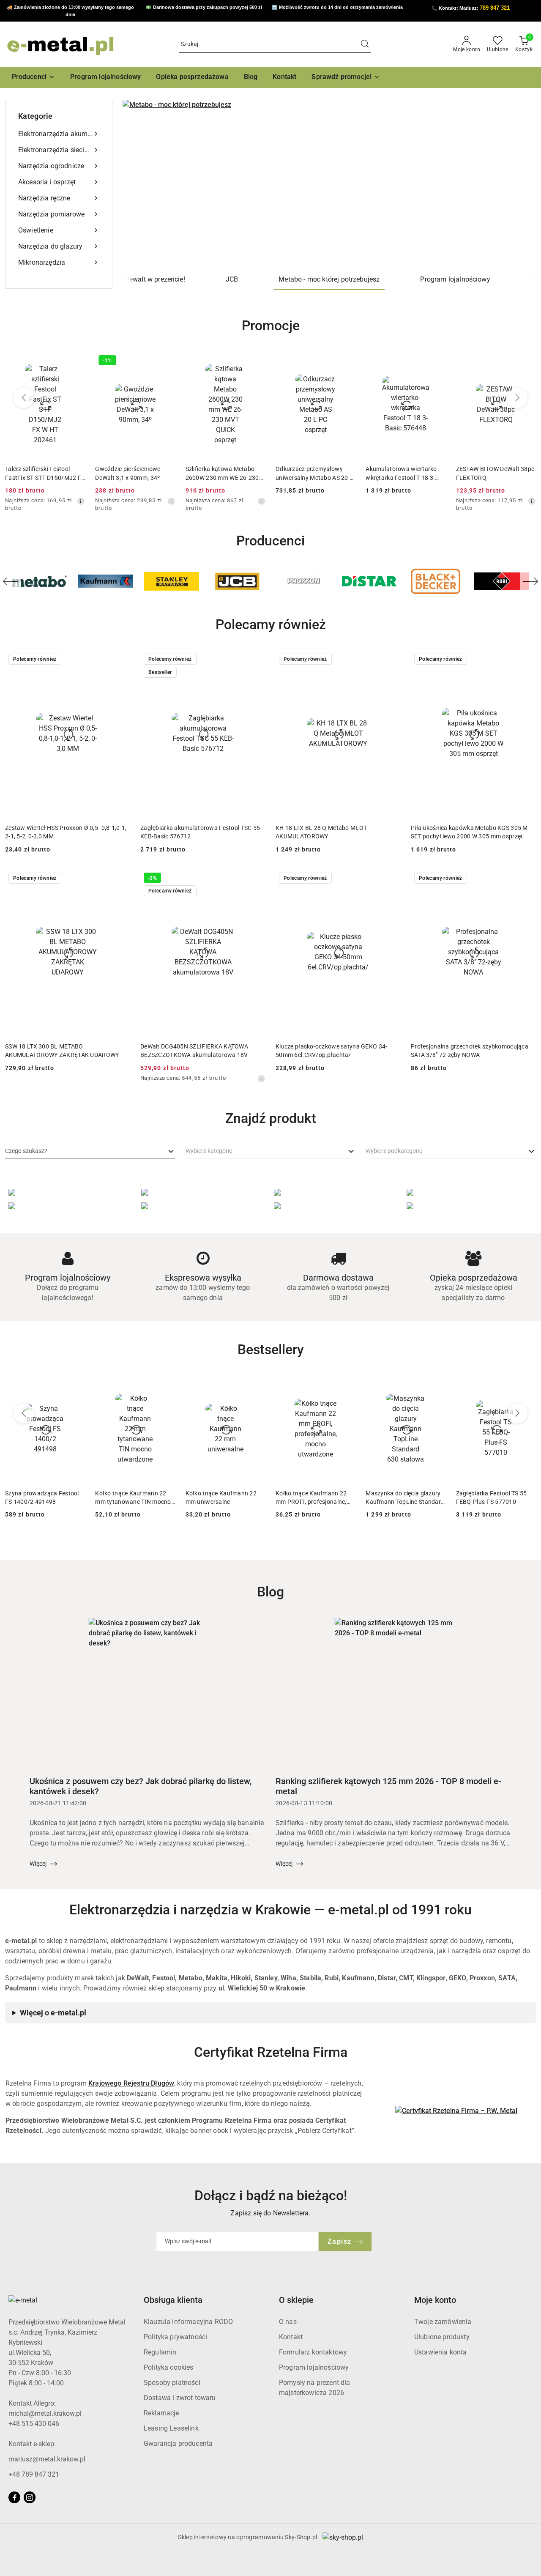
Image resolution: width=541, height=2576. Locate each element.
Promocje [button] (271, 326)
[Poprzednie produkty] (24, 398)
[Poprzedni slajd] (141, 184)
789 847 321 (495, 8)
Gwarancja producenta (178, 2443)
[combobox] (90, 1151)
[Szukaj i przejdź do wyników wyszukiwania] (365, 44)
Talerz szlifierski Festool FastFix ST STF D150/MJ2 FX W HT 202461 (45, 474)
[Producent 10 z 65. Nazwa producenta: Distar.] (303, 581)
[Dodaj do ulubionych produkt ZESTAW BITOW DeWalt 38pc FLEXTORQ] (526, 361)
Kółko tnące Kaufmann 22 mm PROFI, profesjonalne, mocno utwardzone (311, 1498)
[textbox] (26, 1151)
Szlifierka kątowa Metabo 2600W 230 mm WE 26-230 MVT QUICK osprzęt (222, 474)
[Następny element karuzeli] (530, 581)
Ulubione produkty (442, 2337)
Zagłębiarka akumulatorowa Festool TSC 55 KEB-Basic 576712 (200, 832)
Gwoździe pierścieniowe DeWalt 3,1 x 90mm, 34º (128, 473)
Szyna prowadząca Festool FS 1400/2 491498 (42, 1497)
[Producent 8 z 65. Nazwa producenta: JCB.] (172, 581)
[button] (34, 77)
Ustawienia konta (441, 2352)
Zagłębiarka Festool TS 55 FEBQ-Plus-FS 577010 (492, 1497)
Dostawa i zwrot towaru (180, 2398)
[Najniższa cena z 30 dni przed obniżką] (81, 501)
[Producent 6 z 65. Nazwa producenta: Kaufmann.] (39, 581)
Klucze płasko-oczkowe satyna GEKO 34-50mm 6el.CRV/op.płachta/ (331, 1051)
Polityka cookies (169, 2367)
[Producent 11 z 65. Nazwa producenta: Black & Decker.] (369, 581)
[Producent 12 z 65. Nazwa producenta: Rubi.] (436, 581)
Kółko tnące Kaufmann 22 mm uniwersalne (221, 1497)
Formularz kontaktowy (313, 2352)
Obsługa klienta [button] (173, 2300)
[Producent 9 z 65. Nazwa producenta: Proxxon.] (238, 581)
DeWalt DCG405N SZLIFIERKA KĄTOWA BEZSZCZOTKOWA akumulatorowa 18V (194, 1051)
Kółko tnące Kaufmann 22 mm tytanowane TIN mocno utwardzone (133, 1498)
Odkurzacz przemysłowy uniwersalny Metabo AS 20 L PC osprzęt (314, 474)
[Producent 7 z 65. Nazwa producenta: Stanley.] (105, 581)
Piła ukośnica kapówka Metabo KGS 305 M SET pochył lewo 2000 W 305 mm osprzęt (469, 832)
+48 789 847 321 (34, 2474)
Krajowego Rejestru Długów (131, 2083)
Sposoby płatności (172, 2383)
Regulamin (160, 2352)
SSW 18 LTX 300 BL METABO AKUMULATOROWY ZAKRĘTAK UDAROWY (62, 1051)
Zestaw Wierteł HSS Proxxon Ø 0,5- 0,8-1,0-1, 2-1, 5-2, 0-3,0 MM (66, 832)
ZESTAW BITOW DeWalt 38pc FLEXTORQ (495, 473)
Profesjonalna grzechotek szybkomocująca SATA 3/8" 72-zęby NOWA (470, 1051)
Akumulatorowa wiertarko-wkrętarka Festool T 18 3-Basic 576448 (402, 474)
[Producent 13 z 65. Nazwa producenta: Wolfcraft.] (502, 581)
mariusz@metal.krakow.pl (47, 2459)
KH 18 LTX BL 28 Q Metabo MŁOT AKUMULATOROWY (321, 832)
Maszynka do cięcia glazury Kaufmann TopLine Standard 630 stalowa (405, 1498)
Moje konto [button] (435, 2300)
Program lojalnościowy (314, 2367)
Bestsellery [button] (271, 1350)
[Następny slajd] (517, 184)
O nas (288, 2322)
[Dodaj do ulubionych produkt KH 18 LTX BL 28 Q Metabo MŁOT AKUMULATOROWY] (391, 660)
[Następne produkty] (517, 398)
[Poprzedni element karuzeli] (11, 581)
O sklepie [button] (296, 2300)
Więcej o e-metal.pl (53, 2013)
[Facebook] (14, 2497)
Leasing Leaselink (171, 2428)
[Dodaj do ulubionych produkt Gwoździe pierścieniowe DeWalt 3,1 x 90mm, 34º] (166, 361)
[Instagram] (30, 2497)
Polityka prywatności (175, 2337)
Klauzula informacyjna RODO (188, 2322)
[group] (329, 184)
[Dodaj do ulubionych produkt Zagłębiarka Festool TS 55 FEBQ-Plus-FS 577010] (526, 1385)
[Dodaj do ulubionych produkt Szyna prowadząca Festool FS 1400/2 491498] (75, 1385)
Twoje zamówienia (443, 2322)
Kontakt (291, 2337)
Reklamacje (161, 2413)
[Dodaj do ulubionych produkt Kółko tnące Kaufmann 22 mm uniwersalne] (256, 1385)
